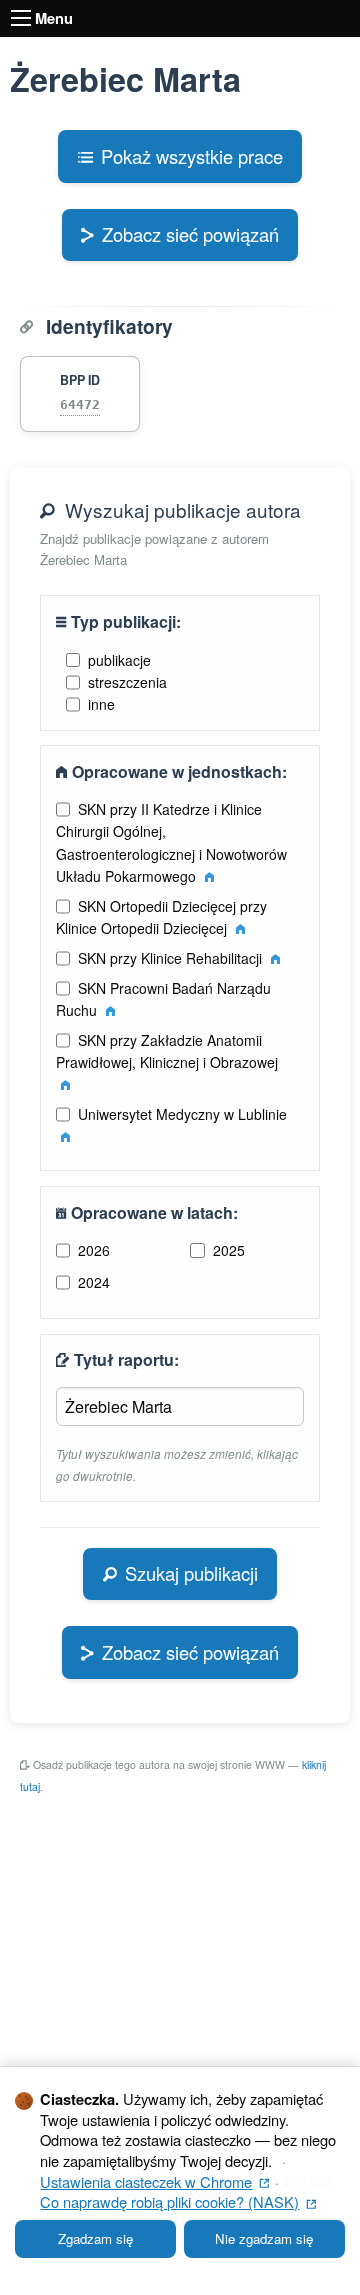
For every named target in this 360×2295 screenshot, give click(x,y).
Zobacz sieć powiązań (190, 234)
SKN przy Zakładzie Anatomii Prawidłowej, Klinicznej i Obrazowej (167, 1051)
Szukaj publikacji (191, 1573)
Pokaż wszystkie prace (192, 156)
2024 (94, 1282)
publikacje (119, 660)
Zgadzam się (95, 2238)
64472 (80, 404)
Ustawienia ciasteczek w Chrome (154, 2181)
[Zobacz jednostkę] (209, 876)
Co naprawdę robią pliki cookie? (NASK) (178, 2201)
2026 (94, 1250)
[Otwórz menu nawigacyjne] (21, 18)
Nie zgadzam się (264, 2238)
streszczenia (127, 682)
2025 (229, 1250)
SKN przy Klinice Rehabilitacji (172, 958)
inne (101, 704)
